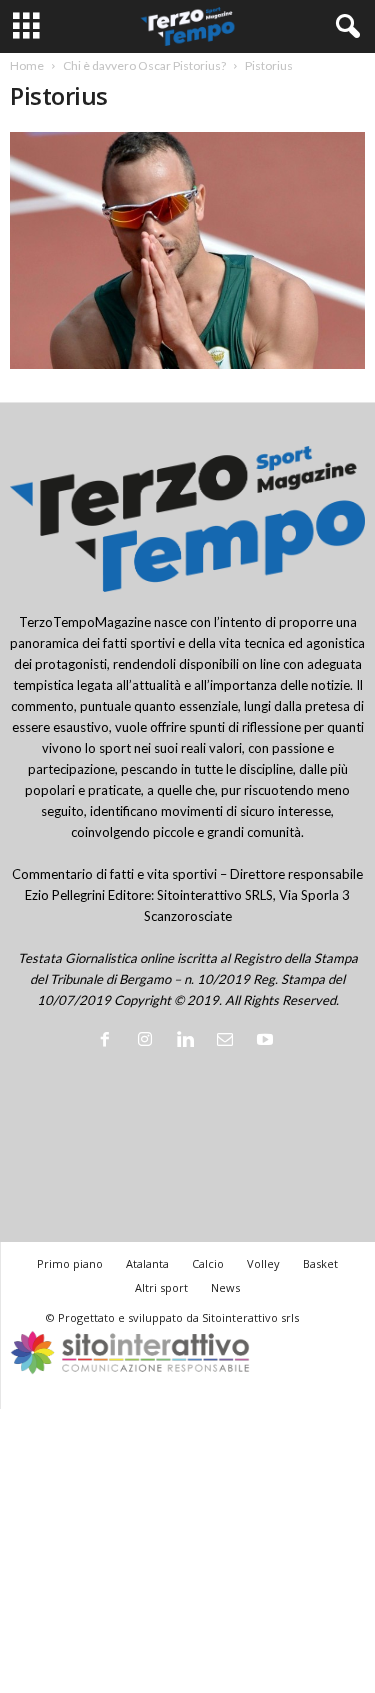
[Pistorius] (187, 250)
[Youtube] (267, 1041)
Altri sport (161, 1287)
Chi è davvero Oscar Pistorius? (144, 65)
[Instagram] (149, 1041)
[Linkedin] (189, 1041)
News (225, 1287)
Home (27, 65)
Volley (263, 1263)
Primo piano (70, 1263)
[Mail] (229, 1041)
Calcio (208, 1263)
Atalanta (147, 1263)
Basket (320, 1263)
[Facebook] (109, 1041)
